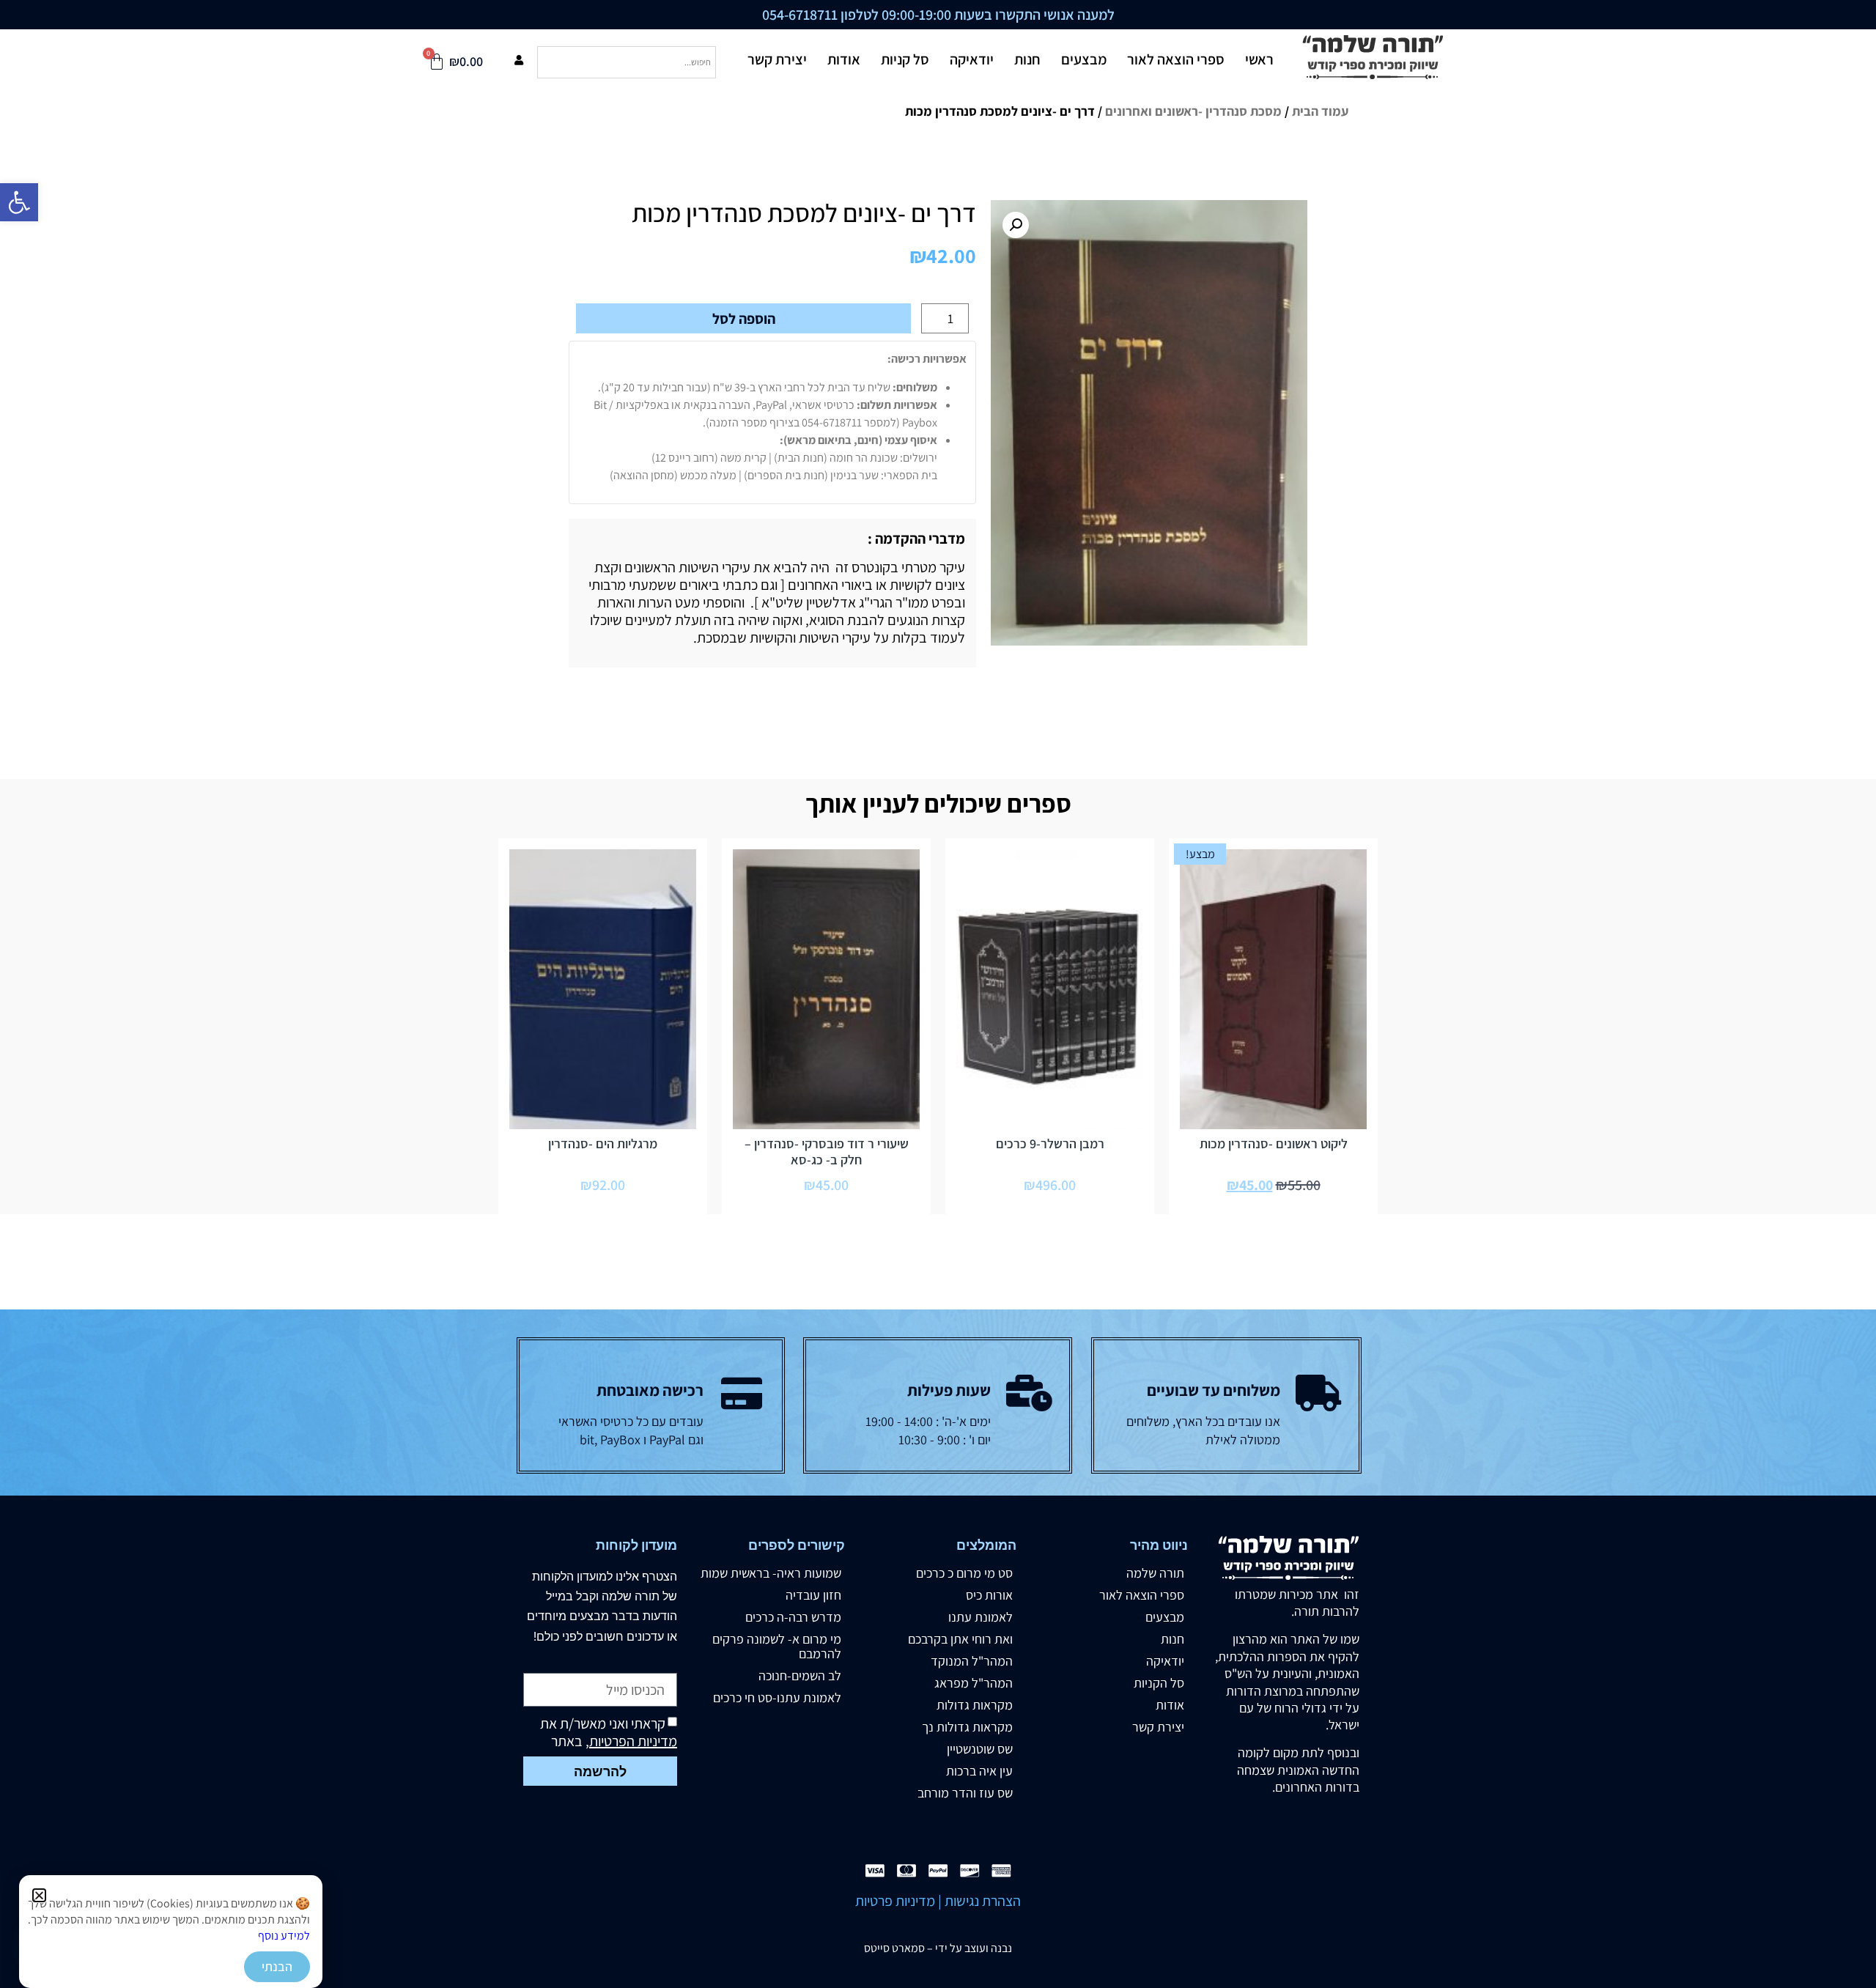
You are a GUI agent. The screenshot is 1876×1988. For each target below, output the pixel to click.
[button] (39, 1895)
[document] (938, 994)
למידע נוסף (284, 1936)
